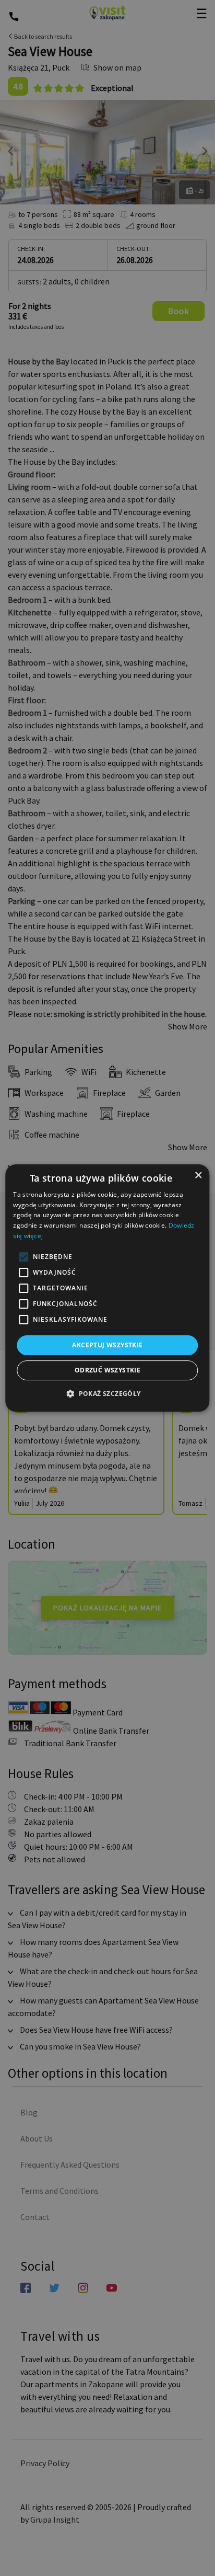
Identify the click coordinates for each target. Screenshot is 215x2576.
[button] (107, 1393)
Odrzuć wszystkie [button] (107, 1370)
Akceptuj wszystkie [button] (107, 1345)
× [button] (198, 1176)
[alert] (107, 1288)
